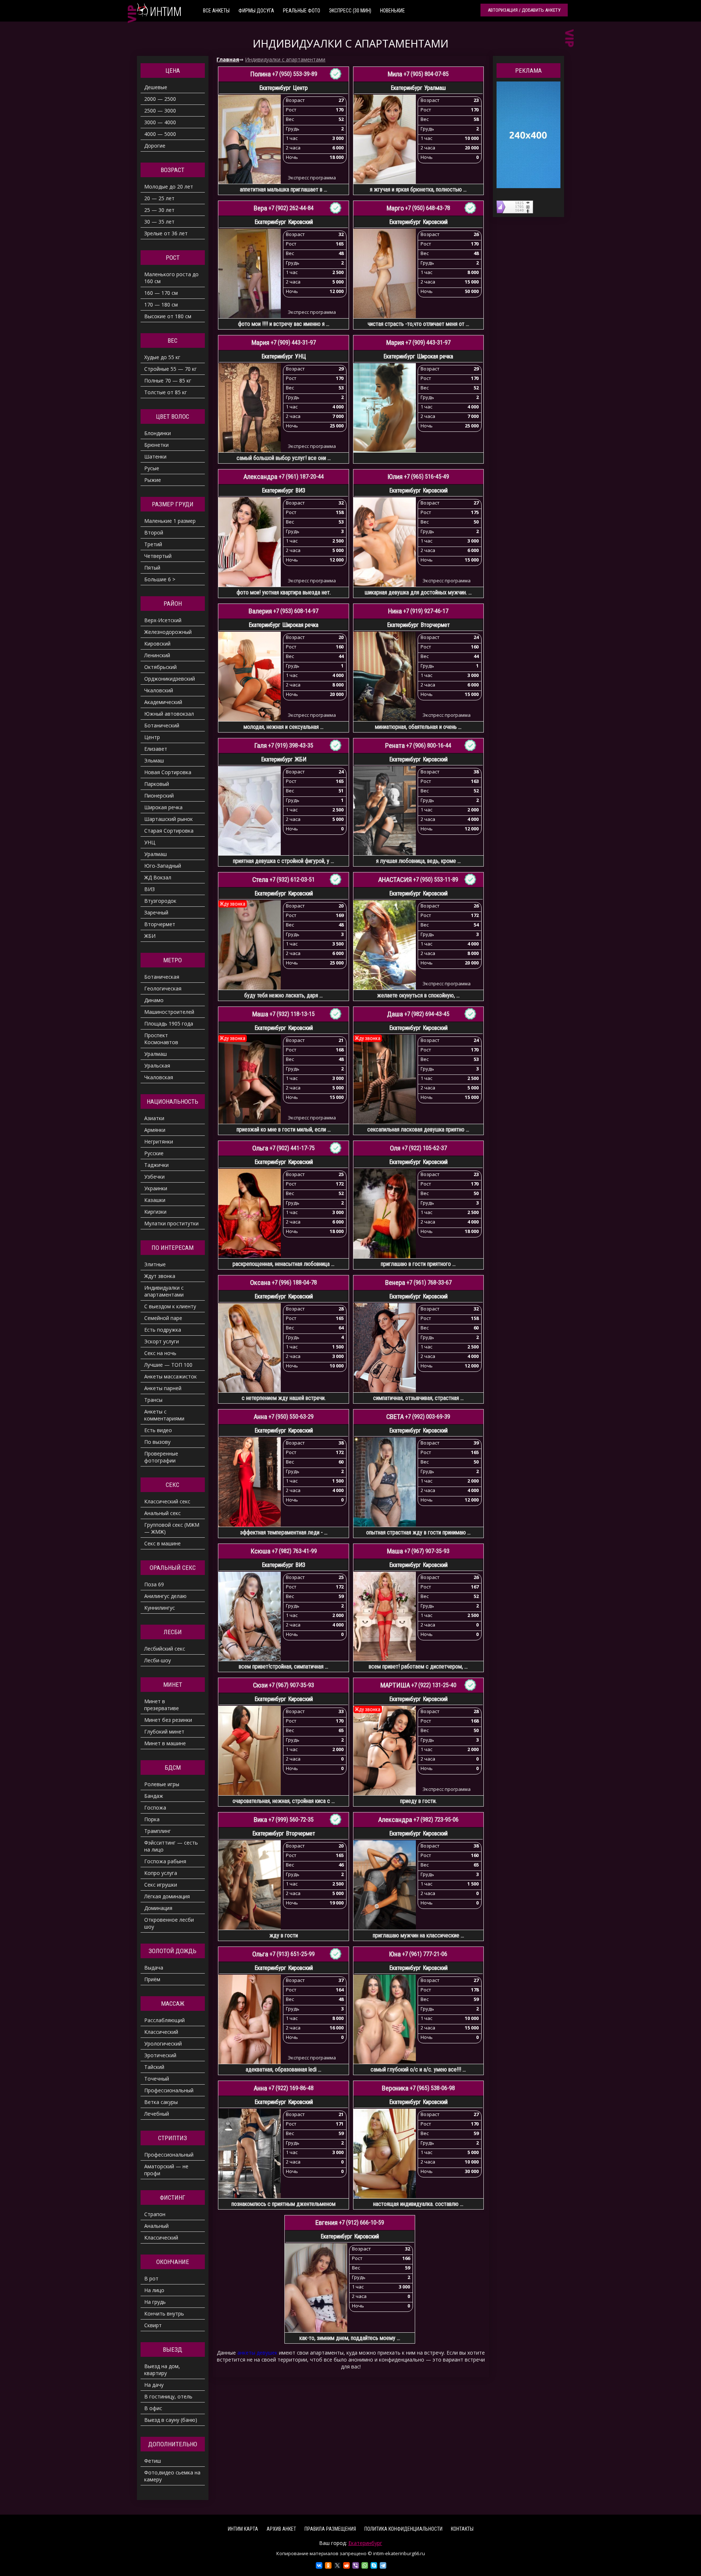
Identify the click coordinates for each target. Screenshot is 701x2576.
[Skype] (374, 2565)
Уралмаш (156, 854)
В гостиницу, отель (168, 2396)
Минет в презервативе (162, 1705)
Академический (163, 702)
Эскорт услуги (162, 1341)
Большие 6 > (160, 579)
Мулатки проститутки (171, 1223)
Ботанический (162, 725)
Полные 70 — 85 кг (168, 380)
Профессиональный (169, 2090)
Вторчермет (160, 924)
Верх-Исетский (163, 620)
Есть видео (158, 1430)
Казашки (155, 1200)
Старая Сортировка (169, 831)
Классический (161, 2032)
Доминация (158, 1908)
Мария (261, 343)
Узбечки (154, 1177)
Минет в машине (165, 1743)
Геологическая (163, 988)
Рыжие (153, 480)
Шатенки (155, 456)
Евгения (327, 2223)
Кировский (157, 644)
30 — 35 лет (159, 222)
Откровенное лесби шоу (169, 1923)
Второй (154, 532)
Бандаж (154, 1796)
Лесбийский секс (165, 1649)
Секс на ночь (160, 1353)
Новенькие (392, 11)
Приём (152, 1979)
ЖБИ (150, 936)
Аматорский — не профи (166, 2170)
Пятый (152, 568)
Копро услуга (161, 1873)
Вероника (395, 2088)
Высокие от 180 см (168, 316)
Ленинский (157, 655)
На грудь (155, 2302)
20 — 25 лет (159, 198)
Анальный (156, 2226)
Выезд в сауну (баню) (171, 2420)
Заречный (156, 912)
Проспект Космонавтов (161, 1039)
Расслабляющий (164, 2020)
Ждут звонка (160, 1276)
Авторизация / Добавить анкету (524, 10)
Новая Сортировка (168, 772)
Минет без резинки (168, 1720)
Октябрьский (160, 667)
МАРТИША (395, 1685)
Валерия (260, 611)
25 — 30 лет (159, 210)
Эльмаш (154, 760)
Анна (261, 1417)
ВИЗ (150, 889)
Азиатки (154, 1118)
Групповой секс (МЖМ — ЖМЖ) (172, 1528)
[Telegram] (383, 2565)
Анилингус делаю (165, 1596)
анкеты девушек (257, 2353)
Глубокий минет (164, 1732)
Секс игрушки (161, 1885)
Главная (228, 59)
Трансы (153, 1400)
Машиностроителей (169, 1012)
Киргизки (155, 1212)
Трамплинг (158, 1831)
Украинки (156, 1188)
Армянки (155, 1130)
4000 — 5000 (160, 134)
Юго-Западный (163, 866)
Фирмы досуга (256, 11)
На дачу (154, 2385)
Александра (261, 477)
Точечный (157, 2079)
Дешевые (156, 87)
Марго (395, 208)
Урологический (163, 2044)
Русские (154, 1153)
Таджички (156, 1165)
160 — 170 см (161, 293)
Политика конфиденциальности (403, 2529)
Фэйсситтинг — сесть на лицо (171, 1846)
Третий (153, 544)
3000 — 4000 (160, 122)
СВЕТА (395, 1417)
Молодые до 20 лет (169, 187)
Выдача (154, 1968)
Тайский (154, 2067)
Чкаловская (159, 1077)
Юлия (395, 477)
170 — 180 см (161, 305)
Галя (261, 746)
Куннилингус (160, 1608)
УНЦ (150, 842)
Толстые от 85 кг (166, 392)
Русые (152, 468)
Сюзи (260, 1685)
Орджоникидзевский (170, 679)
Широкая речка (163, 807)
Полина (261, 74)
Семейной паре (163, 1318)
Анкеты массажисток (171, 1376)
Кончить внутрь (164, 2314)
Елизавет (156, 749)
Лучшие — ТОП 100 (168, 1365)
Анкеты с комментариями (164, 1415)
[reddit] (346, 2565)
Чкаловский (159, 690)
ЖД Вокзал (158, 877)
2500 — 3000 (160, 111)
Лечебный (157, 2114)
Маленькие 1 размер (170, 521)
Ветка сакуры (161, 2102)
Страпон (155, 2214)
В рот (151, 2278)
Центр (152, 737)
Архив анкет (281, 2529)
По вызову (157, 1442)
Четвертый (158, 556)
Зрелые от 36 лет (166, 233)
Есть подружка (163, 1330)
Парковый (157, 784)
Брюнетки (156, 445)
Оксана (260, 1283)
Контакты (462, 2529)
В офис (153, 2408)
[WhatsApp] (365, 2565)
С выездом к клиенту (170, 1306)
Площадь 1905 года (169, 1023)
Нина (395, 611)
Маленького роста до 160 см (171, 278)
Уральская (157, 1066)
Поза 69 (154, 1584)
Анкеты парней (163, 1388)
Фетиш (153, 2461)
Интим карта (243, 2529)
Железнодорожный (168, 632)
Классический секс (167, 1501)
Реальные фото (302, 11)
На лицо (154, 2290)
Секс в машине (162, 1543)
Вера (261, 208)
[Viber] (356, 2565)
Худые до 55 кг (162, 357)
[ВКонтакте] (319, 2565)
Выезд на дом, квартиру (162, 2370)
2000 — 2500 (160, 99)
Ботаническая (162, 977)
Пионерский (159, 796)
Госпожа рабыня (165, 1861)
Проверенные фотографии (161, 1457)
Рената (395, 746)
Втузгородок (160, 901)
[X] (337, 2565)
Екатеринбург (365, 2543)
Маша (260, 1014)
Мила (395, 74)
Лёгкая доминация (167, 1896)
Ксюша (261, 1551)
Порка (152, 1819)
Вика (261, 1820)
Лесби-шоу (158, 1660)
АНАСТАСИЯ (395, 880)
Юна (395, 1954)
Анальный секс (162, 1513)
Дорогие (155, 146)
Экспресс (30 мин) (350, 11)
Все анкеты (216, 11)
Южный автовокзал (169, 714)
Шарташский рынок (168, 819)
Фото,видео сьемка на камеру (172, 2476)
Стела (260, 880)
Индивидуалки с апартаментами (285, 59)
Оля (395, 1148)
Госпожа (155, 1808)
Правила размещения (330, 2529)
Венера (395, 1283)
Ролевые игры (162, 1784)
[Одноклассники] (328, 2565)
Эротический (160, 2055)
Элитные (155, 1264)
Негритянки (159, 1141)
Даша (395, 1014)
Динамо (154, 1000)
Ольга (260, 1148)
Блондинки (158, 433)
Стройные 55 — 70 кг (171, 369)
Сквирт (153, 2325)
